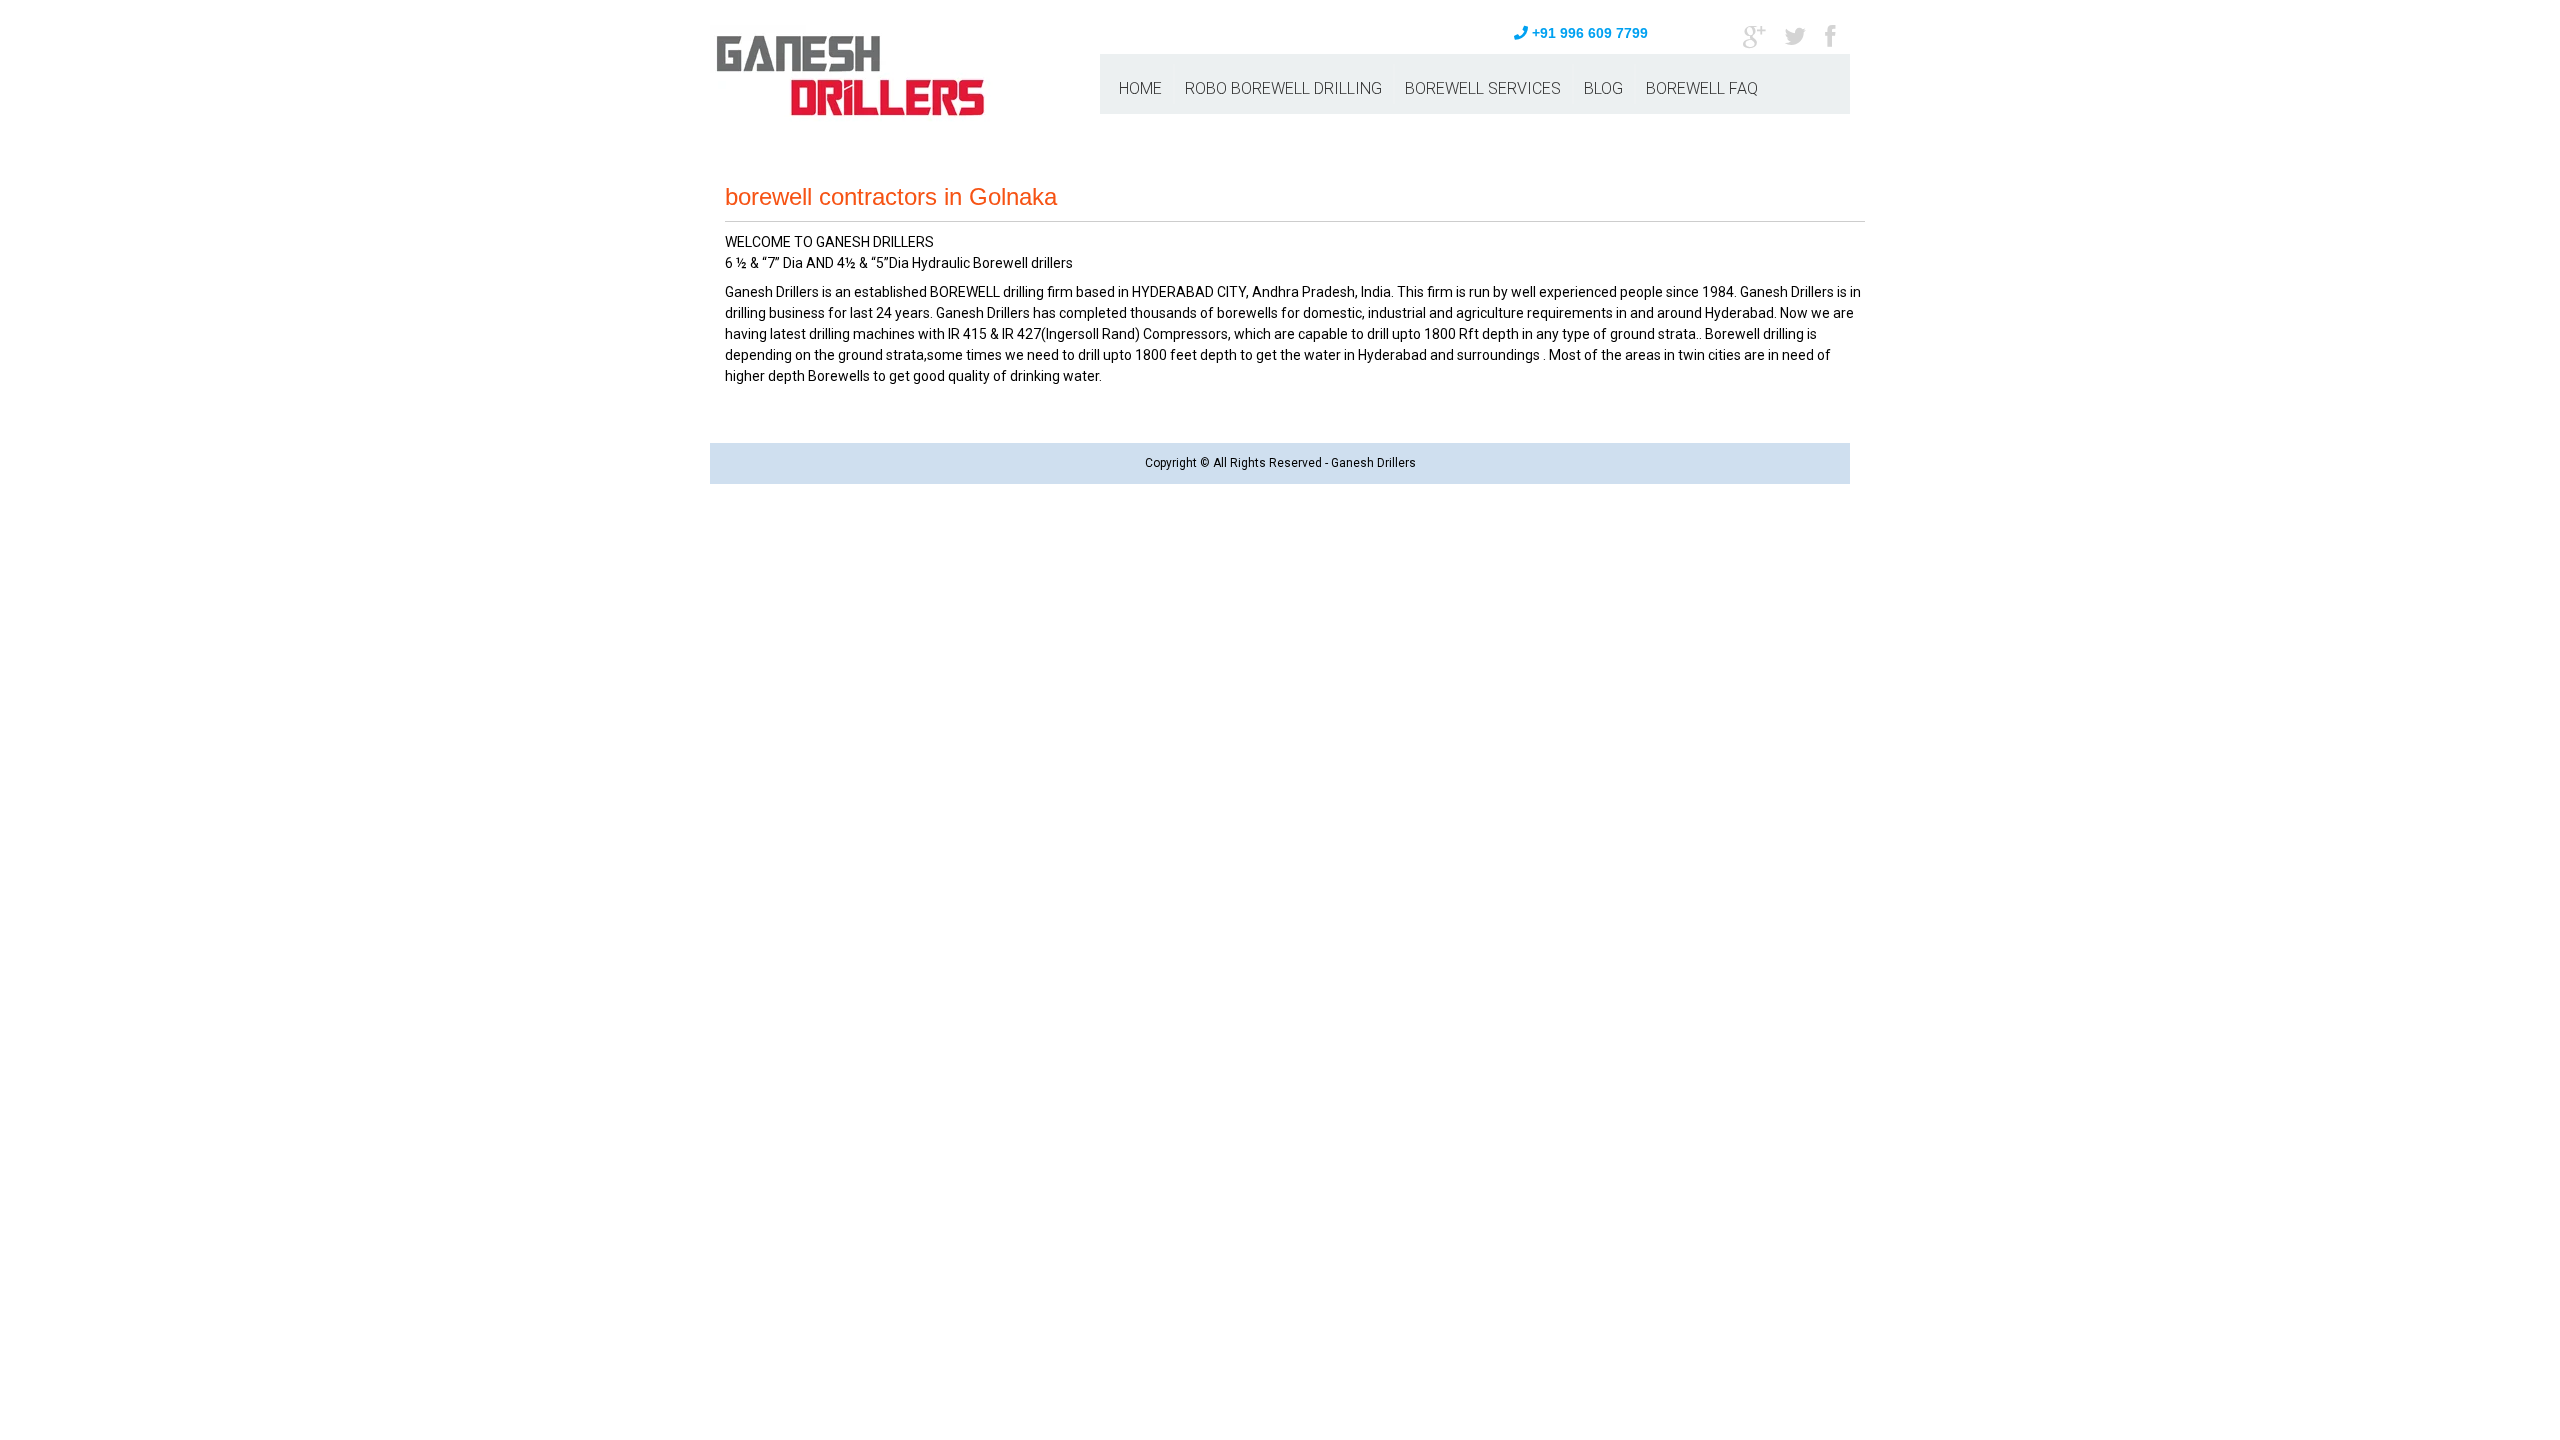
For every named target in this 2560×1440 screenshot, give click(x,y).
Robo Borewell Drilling (1283, 88)
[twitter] (1795, 35)
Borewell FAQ (1702, 88)
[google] (1754, 35)
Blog (1603, 88)
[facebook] (1830, 35)
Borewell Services (1483, 88)
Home (1140, 88)
